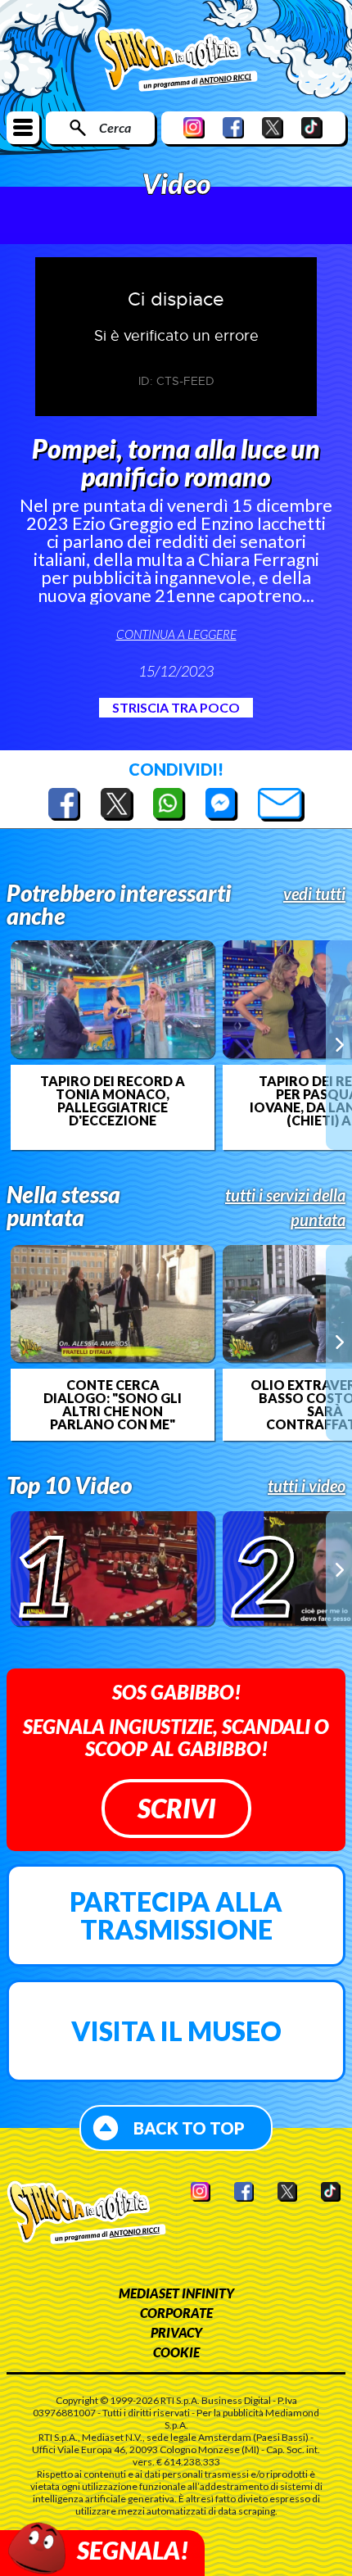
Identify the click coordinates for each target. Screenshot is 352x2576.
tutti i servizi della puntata (285, 1207)
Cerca (115, 127)
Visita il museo (176, 2031)
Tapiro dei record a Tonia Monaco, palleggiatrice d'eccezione (113, 1101)
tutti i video (307, 1486)
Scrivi (176, 1808)
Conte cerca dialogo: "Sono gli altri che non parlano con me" (113, 1405)
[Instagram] (194, 127)
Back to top (189, 2128)
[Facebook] (233, 127)
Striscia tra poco (176, 707)
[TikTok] (312, 127)
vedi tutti (314, 894)
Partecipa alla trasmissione (176, 1915)
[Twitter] (273, 127)
